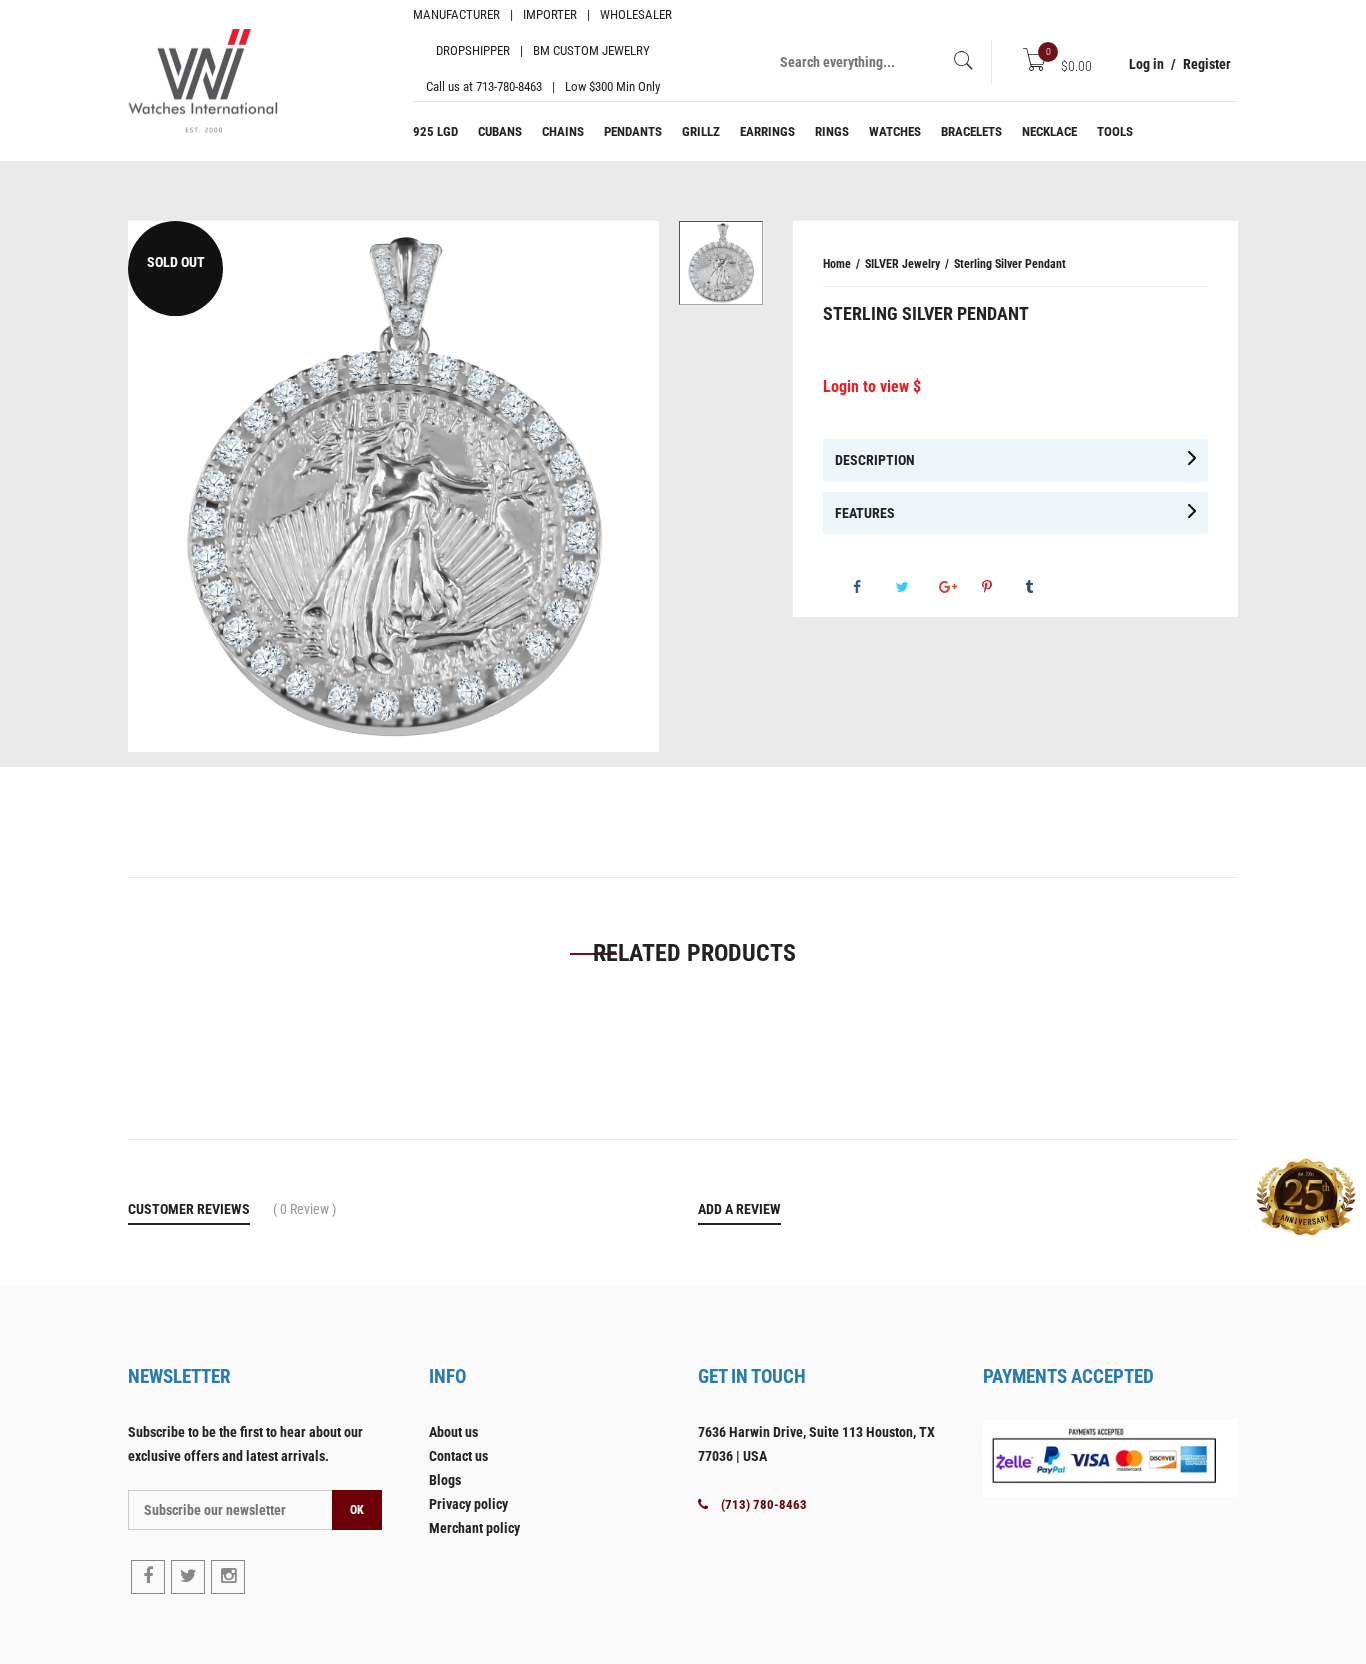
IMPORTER (550, 14)
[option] (721, 263)
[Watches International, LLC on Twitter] (188, 1577)
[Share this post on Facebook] (873, 587)
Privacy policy (468, 1504)
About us (453, 1432)
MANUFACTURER (456, 14)
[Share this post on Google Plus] (959, 587)
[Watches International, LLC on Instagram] (228, 1577)
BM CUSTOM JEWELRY (591, 50)
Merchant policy (474, 1528)
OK (357, 1510)
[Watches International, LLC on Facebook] (148, 1577)
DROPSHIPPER (473, 50)
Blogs (445, 1480)
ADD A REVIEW (739, 1209)
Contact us (458, 1456)
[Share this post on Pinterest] (1002, 587)
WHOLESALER (636, 14)
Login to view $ (872, 386)
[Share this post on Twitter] (916, 587)
